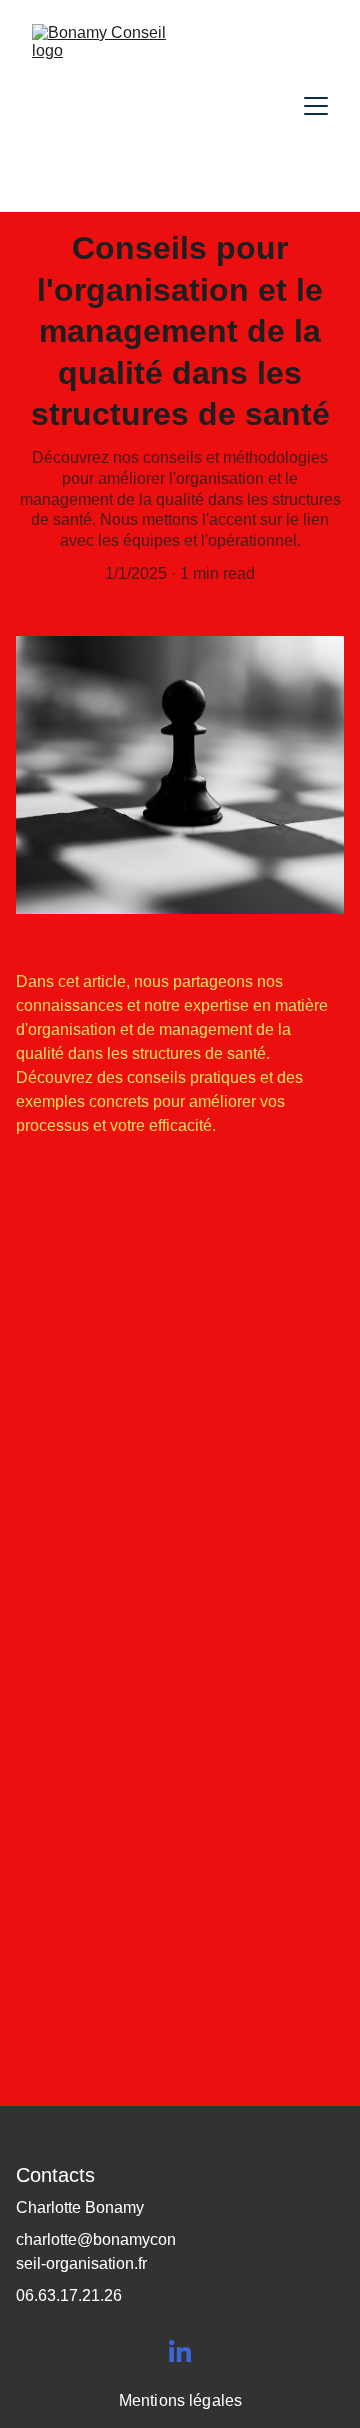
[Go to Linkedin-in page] (180, 2351)
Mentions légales (181, 2400)
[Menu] (316, 106)
